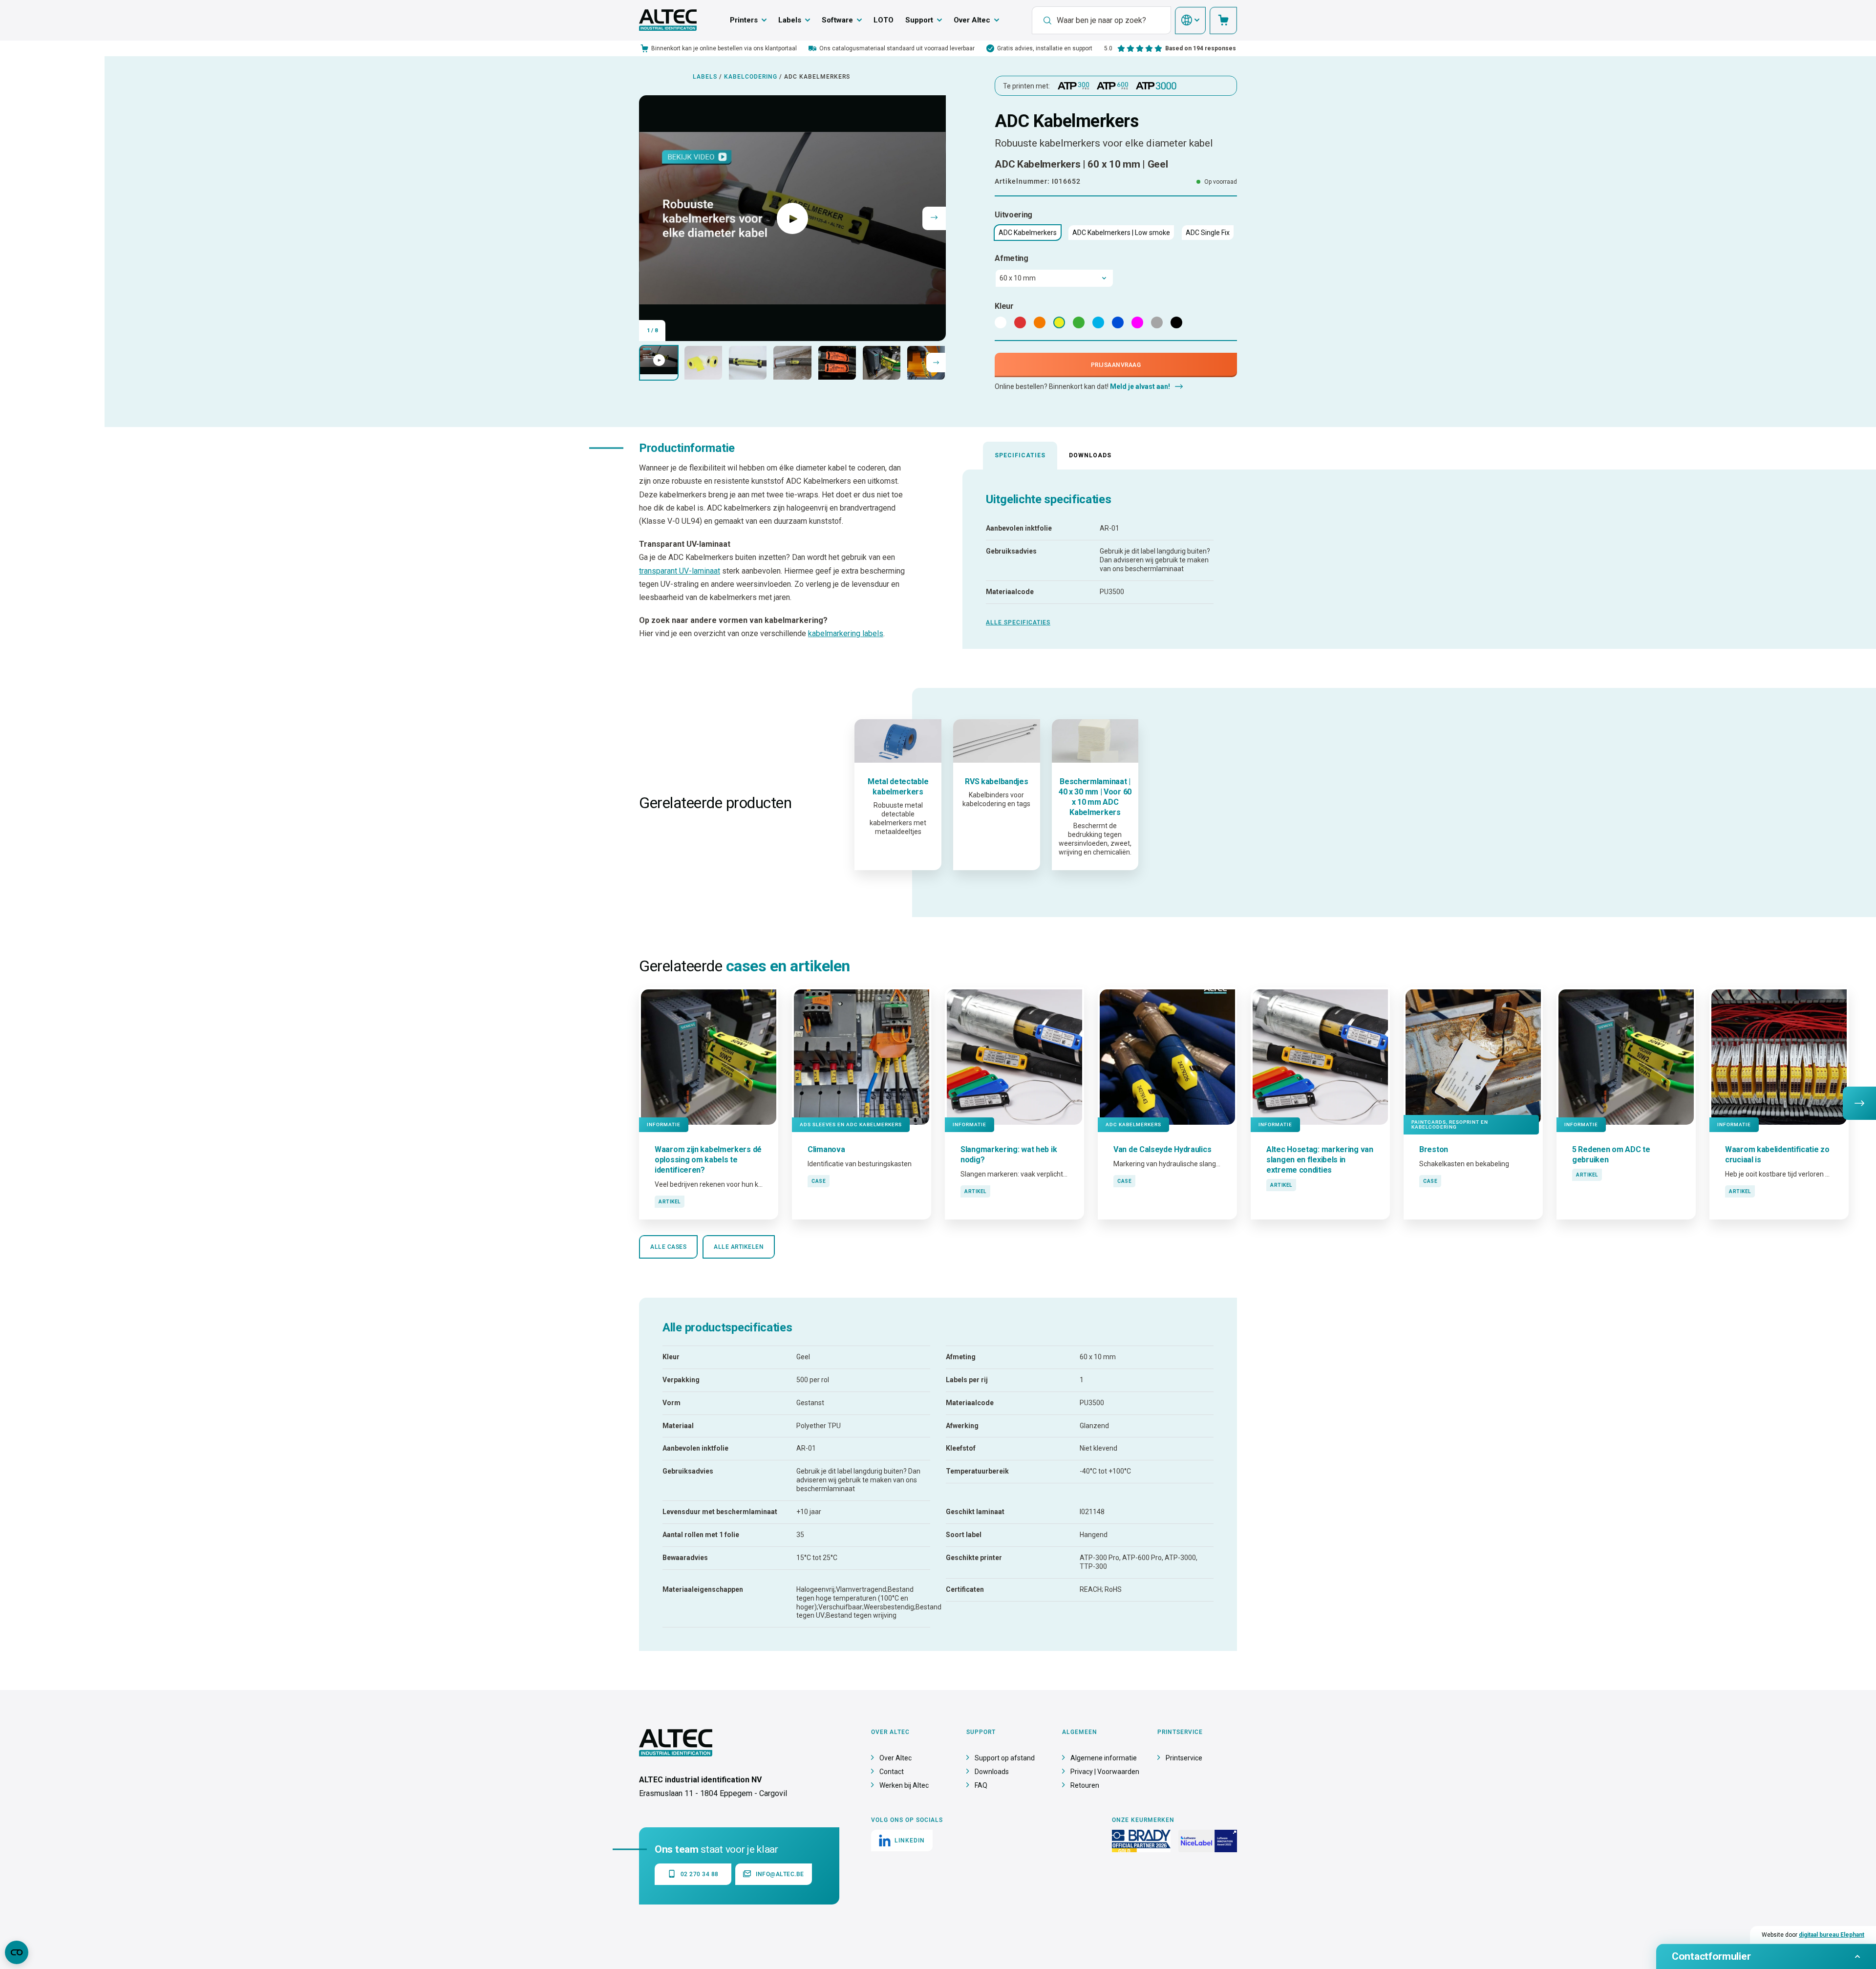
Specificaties (1020, 455)
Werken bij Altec (904, 1785)
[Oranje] (1040, 322)
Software (837, 20)
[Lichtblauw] (1098, 322)
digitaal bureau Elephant (1832, 1935)
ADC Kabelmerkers (1028, 233)
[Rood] (1020, 322)
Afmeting (1012, 258)
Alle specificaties (1018, 622)
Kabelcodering (751, 77)
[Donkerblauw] (1118, 322)
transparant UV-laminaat (680, 571)
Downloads (1090, 455)
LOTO (884, 20)
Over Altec (972, 20)
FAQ (981, 1785)
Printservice (1184, 1758)
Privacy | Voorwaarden (1105, 1772)
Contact (892, 1772)
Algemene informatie (1104, 1758)
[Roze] (1137, 322)
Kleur (1004, 306)
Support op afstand (1005, 1758)
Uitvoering (1013, 215)
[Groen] (1079, 322)
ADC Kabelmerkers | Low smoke (1121, 233)
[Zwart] (1176, 322)
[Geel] (1059, 322)
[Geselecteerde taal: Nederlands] (1190, 21)
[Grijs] (1157, 322)
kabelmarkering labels (846, 633)
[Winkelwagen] (1223, 21)
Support (919, 20)
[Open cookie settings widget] (17, 1952)
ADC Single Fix (1208, 233)
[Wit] (1001, 322)
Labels (790, 20)
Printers (744, 20)
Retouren (1085, 1785)
